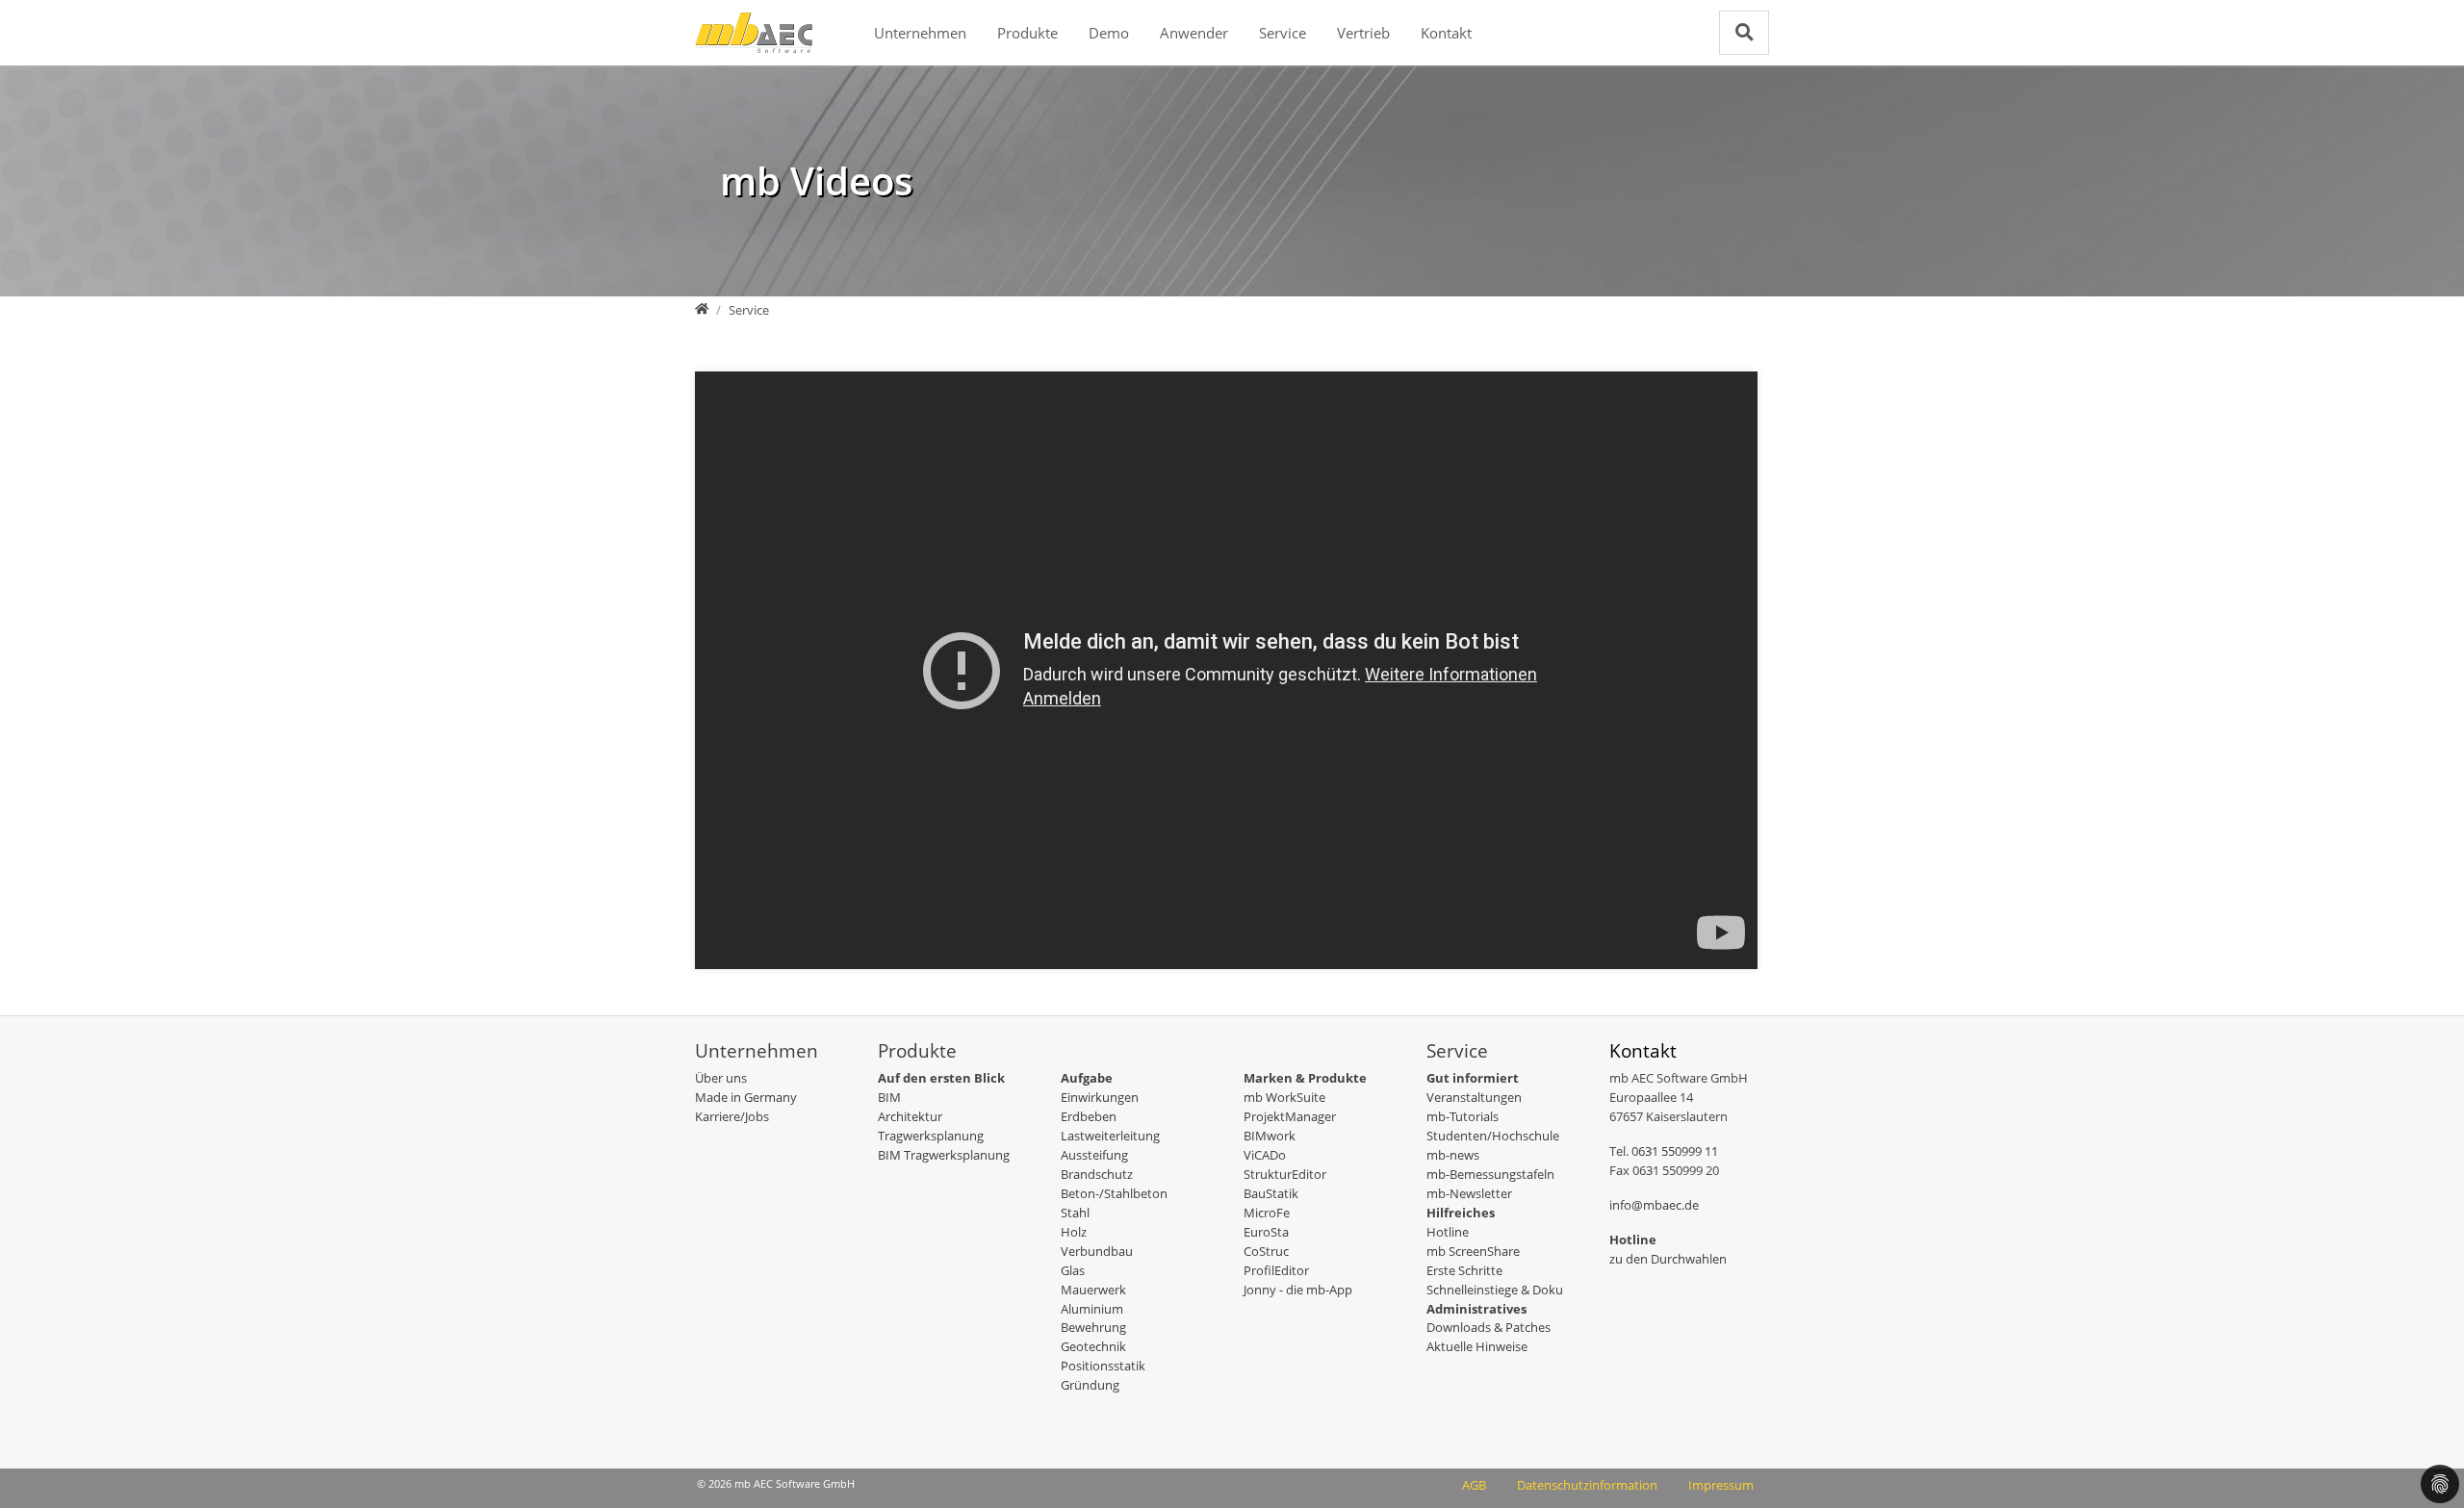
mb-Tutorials (1463, 1116)
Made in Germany (746, 1097)
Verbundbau (1097, 1251)
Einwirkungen (1100, 1097)
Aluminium (1092, 1309)
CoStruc (1266, 1251)
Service (1283, 33)
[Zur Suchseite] (1744, 32)
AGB (1474, 1485)
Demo (1109, 33)
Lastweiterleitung (1110, 1136)
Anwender (1194, 33)
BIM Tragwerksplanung (944, 1155)
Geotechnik (1093, 1346)
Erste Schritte (1464, 1270)
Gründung (1090, 1385)
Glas (1073, 1270)
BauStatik (1271, 1193)
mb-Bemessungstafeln (1490, 1174)
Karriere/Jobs (732, 1116)
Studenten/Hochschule (1493, 1136)
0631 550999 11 (1675, 1151)
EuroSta (1266, 1232)
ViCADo (1265, 1155)
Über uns (721, 1078)
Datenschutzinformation (1587, 1485)
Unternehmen (920, 33)
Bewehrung (1093, 1327)
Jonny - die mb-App (1298, 1290)
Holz (1074, 1232)
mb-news (1453, 1155)
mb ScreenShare (1473, 1251)
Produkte (1027, 33)
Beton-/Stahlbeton (1114, 1193)
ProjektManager (1290, 1116)
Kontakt (1446, 33)
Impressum (1721, 1485)
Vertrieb (1363, 33)
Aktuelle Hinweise (1477, 1346)
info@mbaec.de (1654, 1205)
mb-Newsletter (1469, 1193)
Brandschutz (1097, 1174)
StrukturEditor (1285, 1174)
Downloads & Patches (1489, 1327)
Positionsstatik (1103, 1366)
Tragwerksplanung (931, 1136)
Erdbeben (1089, 1116)
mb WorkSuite (1284, 1097)
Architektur (910, 1116)
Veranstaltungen (1474, 1097)
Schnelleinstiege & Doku (1495, 1290)
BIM (889, 1097)
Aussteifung (1094, 1155)
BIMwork (1270, 1136)
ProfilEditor (1276, 1270)
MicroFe (1267, 1213)
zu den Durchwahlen (1668, 1259)
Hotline (1448, 1232)
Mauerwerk (1093, 1290)
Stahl (1075, 1213)
